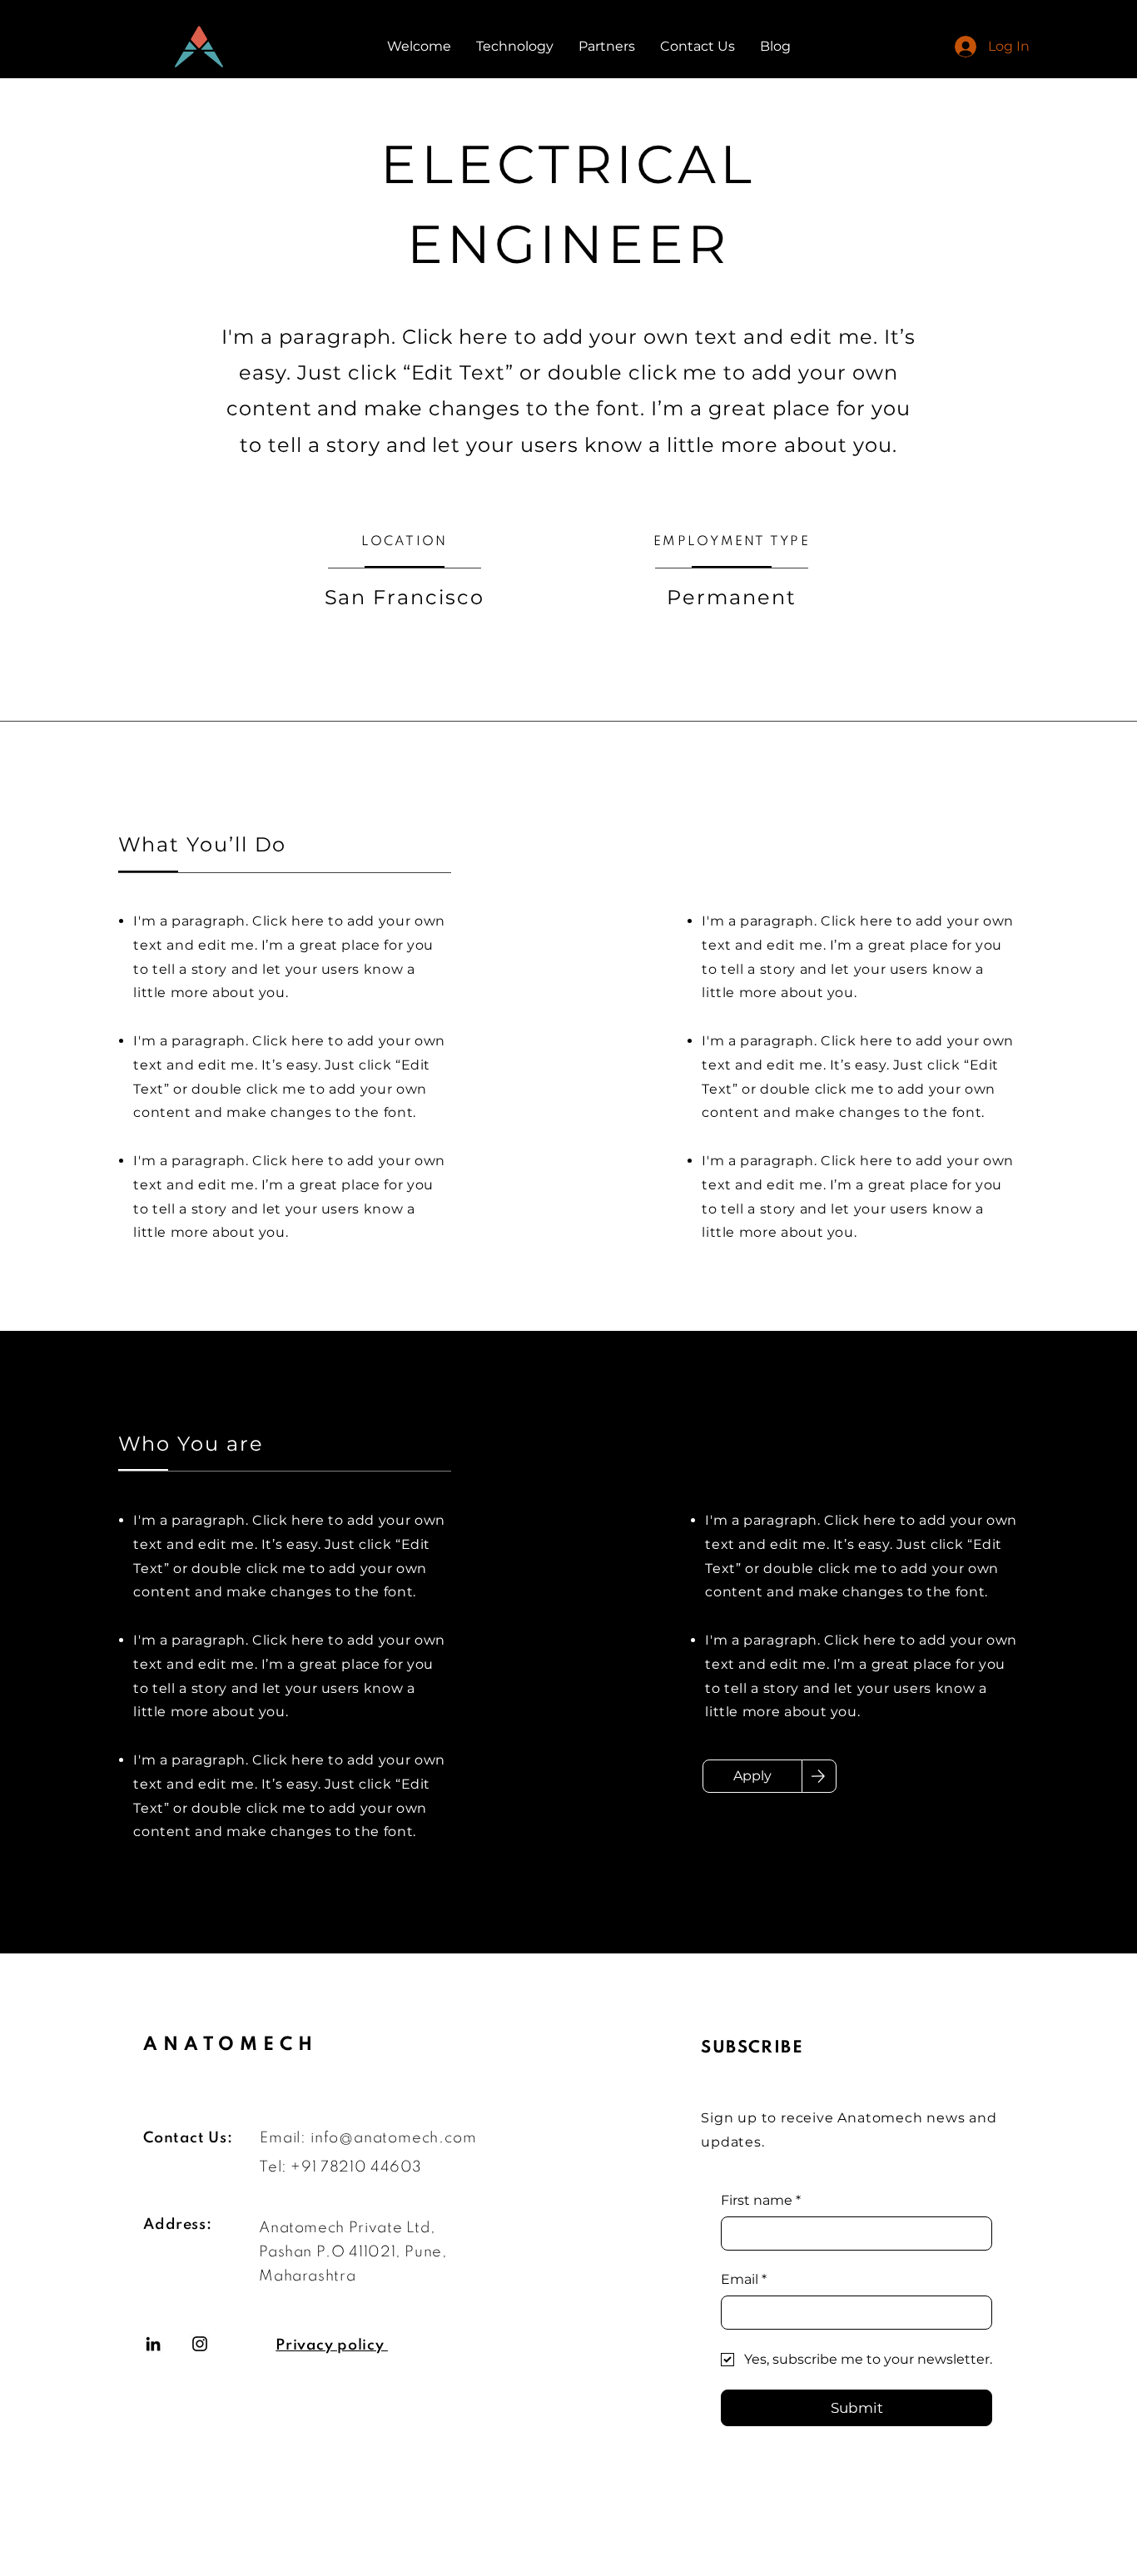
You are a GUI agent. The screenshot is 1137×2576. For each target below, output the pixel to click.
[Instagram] (200, 2344)
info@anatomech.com (393, 2138)
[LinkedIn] (153, 2344)
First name (761, 2200)
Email (744, 2279)
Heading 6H (246, 2361)
